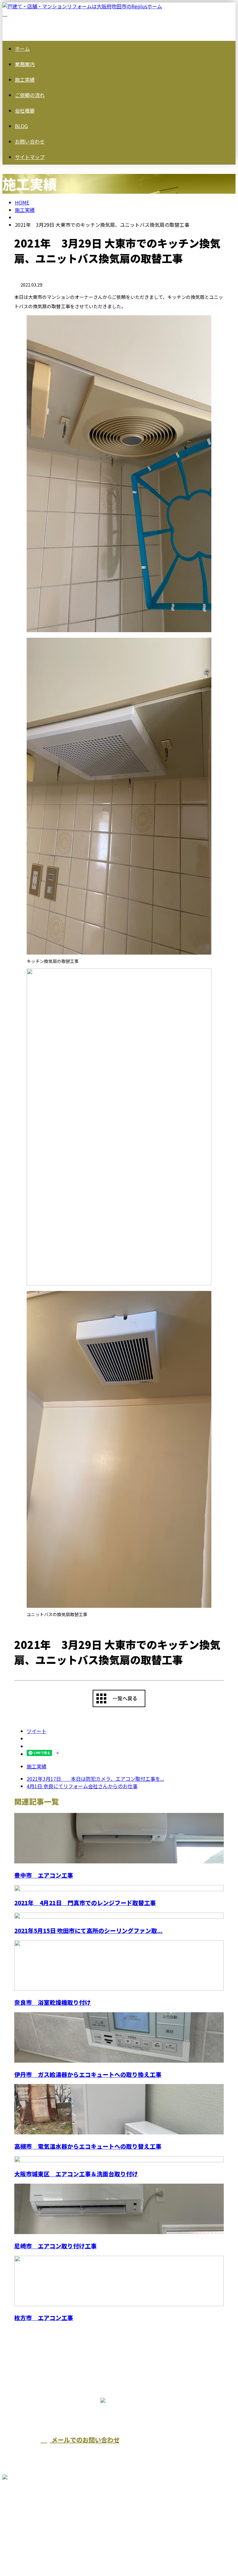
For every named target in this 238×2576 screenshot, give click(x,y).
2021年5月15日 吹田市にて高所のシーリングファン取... (88, 1930)
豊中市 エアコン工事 (44, 1875)
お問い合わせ (30, 141)
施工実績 (25, 80)
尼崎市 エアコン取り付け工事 (55, 2246)
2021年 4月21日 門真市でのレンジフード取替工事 (85, 1903)
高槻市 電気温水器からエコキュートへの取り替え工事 (88, 2146)
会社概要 (25, 110)
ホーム (22, 49)
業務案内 (25, 64)
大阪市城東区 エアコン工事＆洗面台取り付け (76, 2174)
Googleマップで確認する (33, 2511)
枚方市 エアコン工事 (44, 2317)
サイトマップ (30, 157)
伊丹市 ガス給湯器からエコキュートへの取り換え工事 (88, 2074)
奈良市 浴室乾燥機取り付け (53, 2002)
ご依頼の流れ (30, 95)
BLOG (21, 126)
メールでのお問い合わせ (85, 2440)
